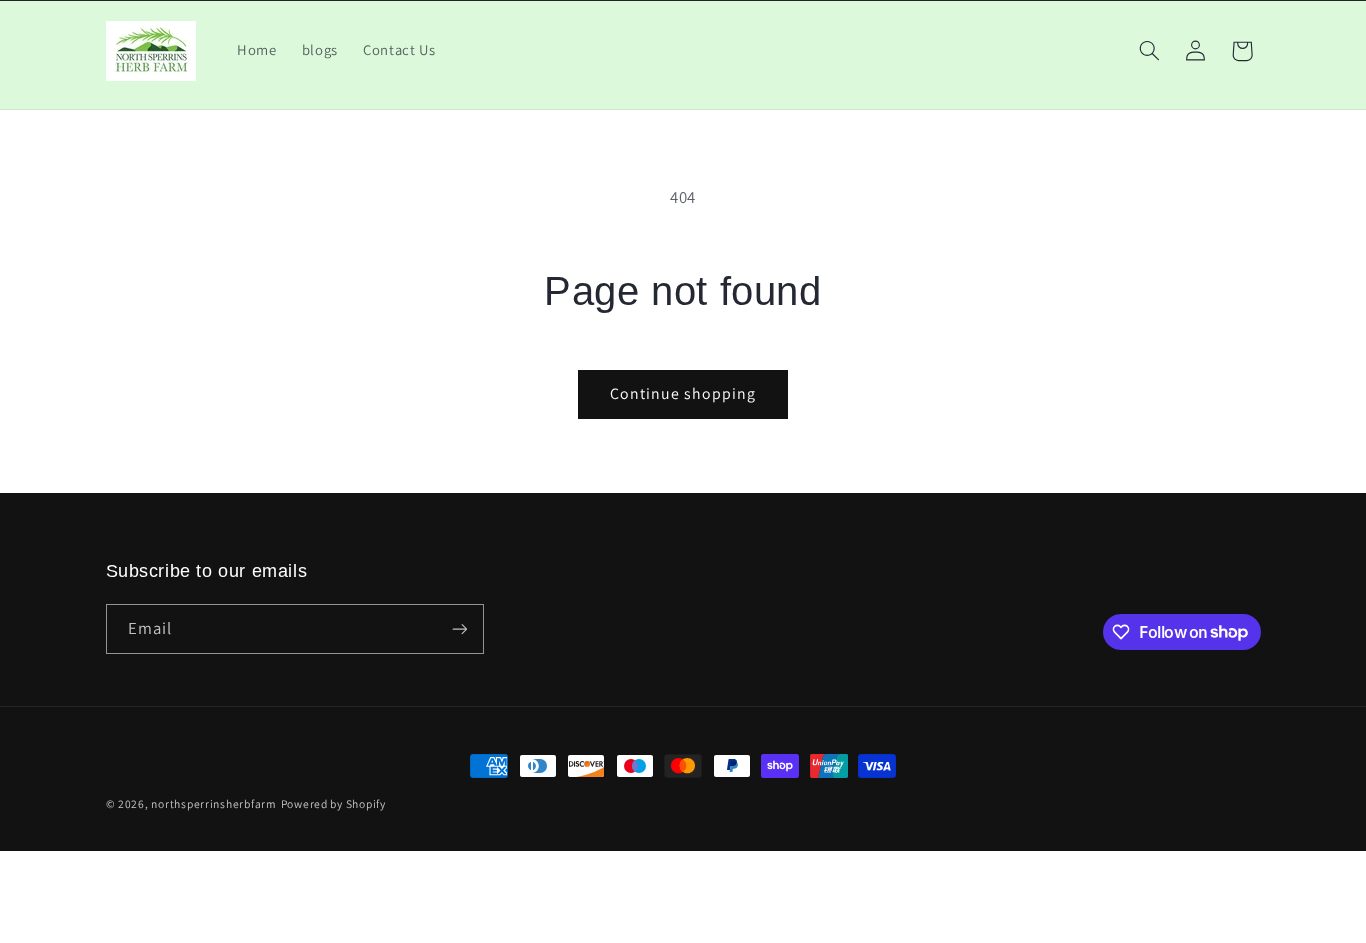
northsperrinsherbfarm (213, 803)
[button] (1149, 51)
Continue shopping (683, 393)
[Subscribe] (459, 628)
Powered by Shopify (333, 803)
